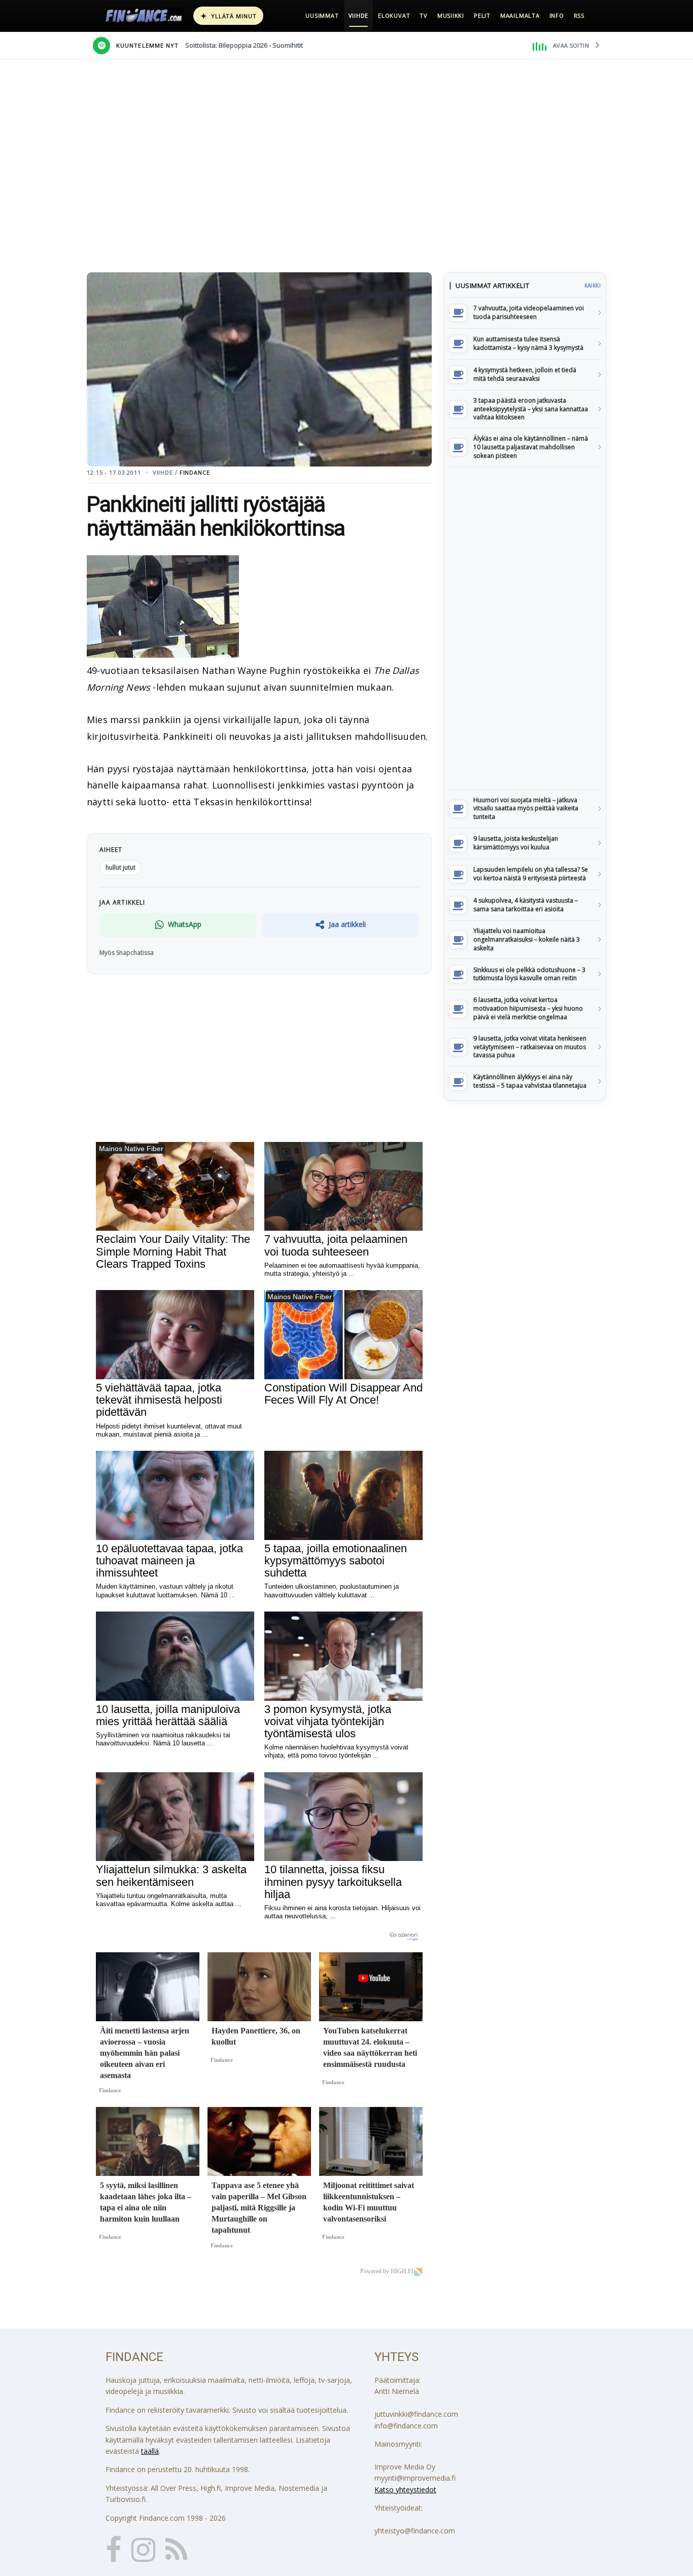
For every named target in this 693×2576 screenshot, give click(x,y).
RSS (579, 15)
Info (557, 15)
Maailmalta (520, 15)
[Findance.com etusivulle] (144, 16)
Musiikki (451, 15)
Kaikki (593, 285)
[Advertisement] (525, 628)
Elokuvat (394, 15)
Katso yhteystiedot (405, 2490)
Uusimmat (322, 15)
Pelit (482, 15)
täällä (150, 2451)
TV (424, 15)
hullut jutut (120, 867)
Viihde (359, 15)
